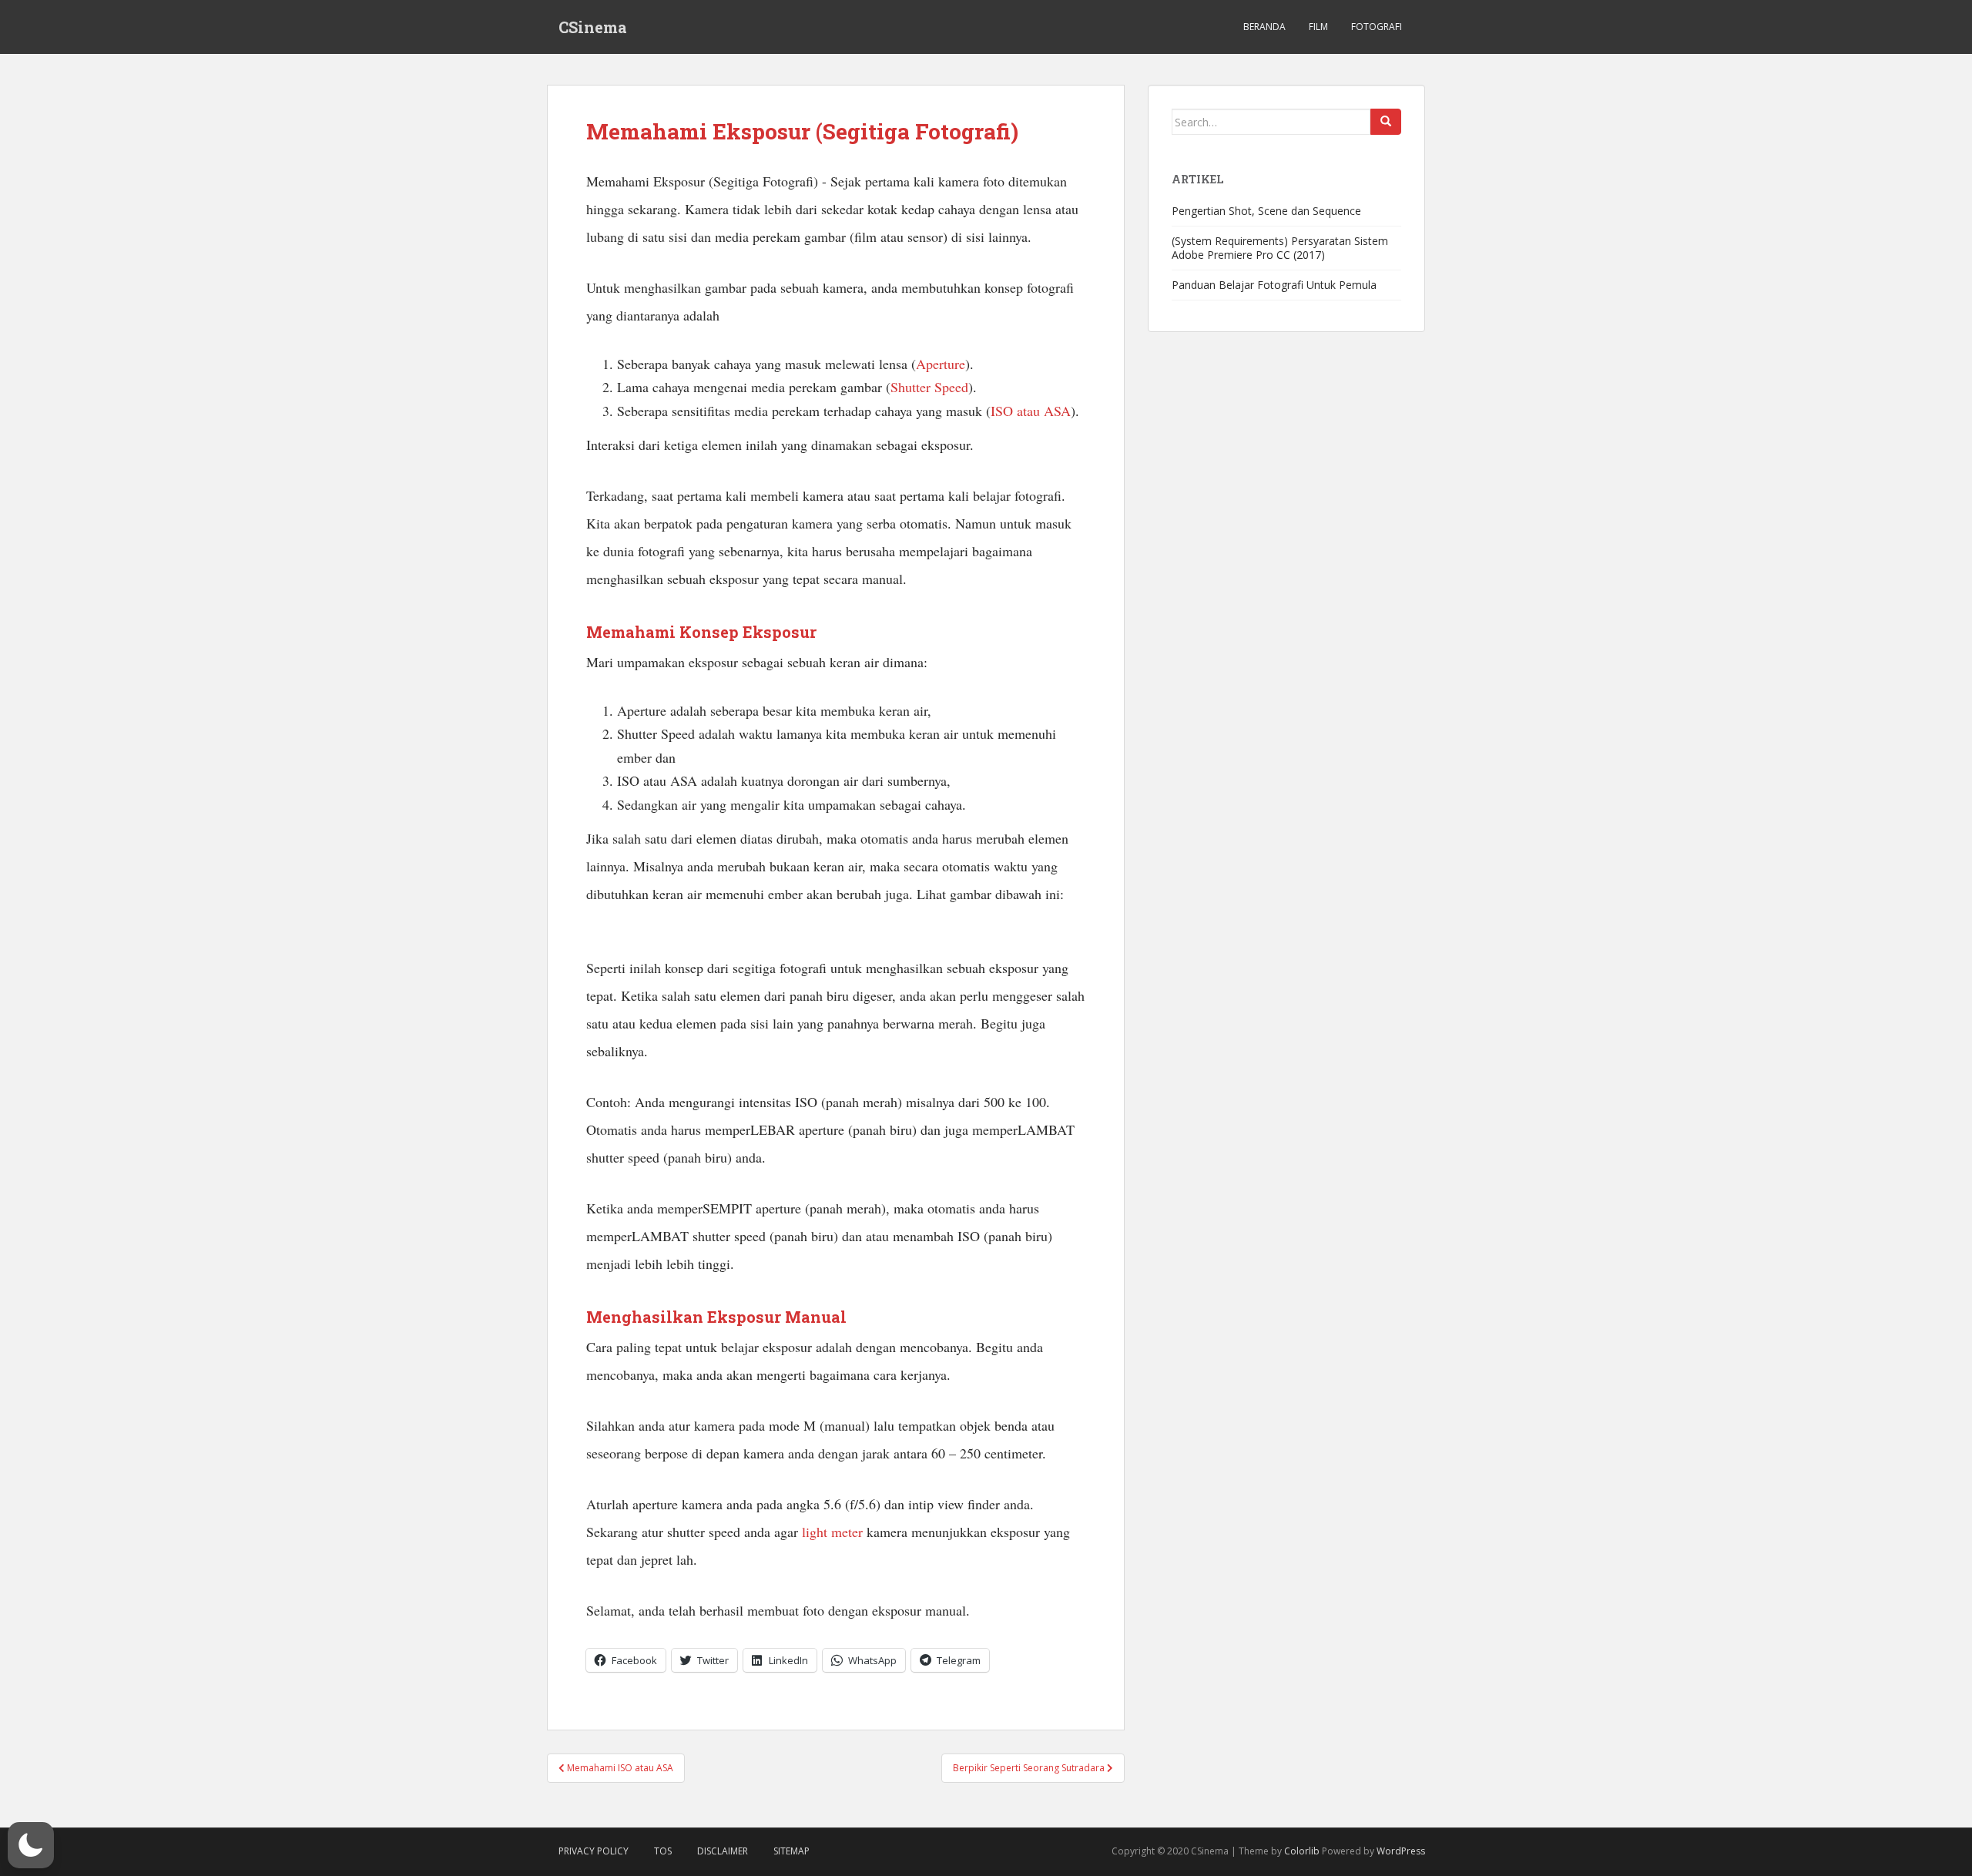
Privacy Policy (594, 1851)
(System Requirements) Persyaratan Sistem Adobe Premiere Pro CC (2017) (1280, 248)
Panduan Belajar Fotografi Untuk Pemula (1274, 285)
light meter (832, 1532)
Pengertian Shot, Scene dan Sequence (1266, 211)
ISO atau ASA (1031, 411)
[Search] (1386, 122)
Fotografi (1377, 27)
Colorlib (1302, 1851)
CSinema (593, 27)
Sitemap (791, 1851)
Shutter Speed (929, 387)
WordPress (1401, 1851)
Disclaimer (723, 1851)
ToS (663, 1851)
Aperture (941, 364)
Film (1318, 27)
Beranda (1264, 27)
